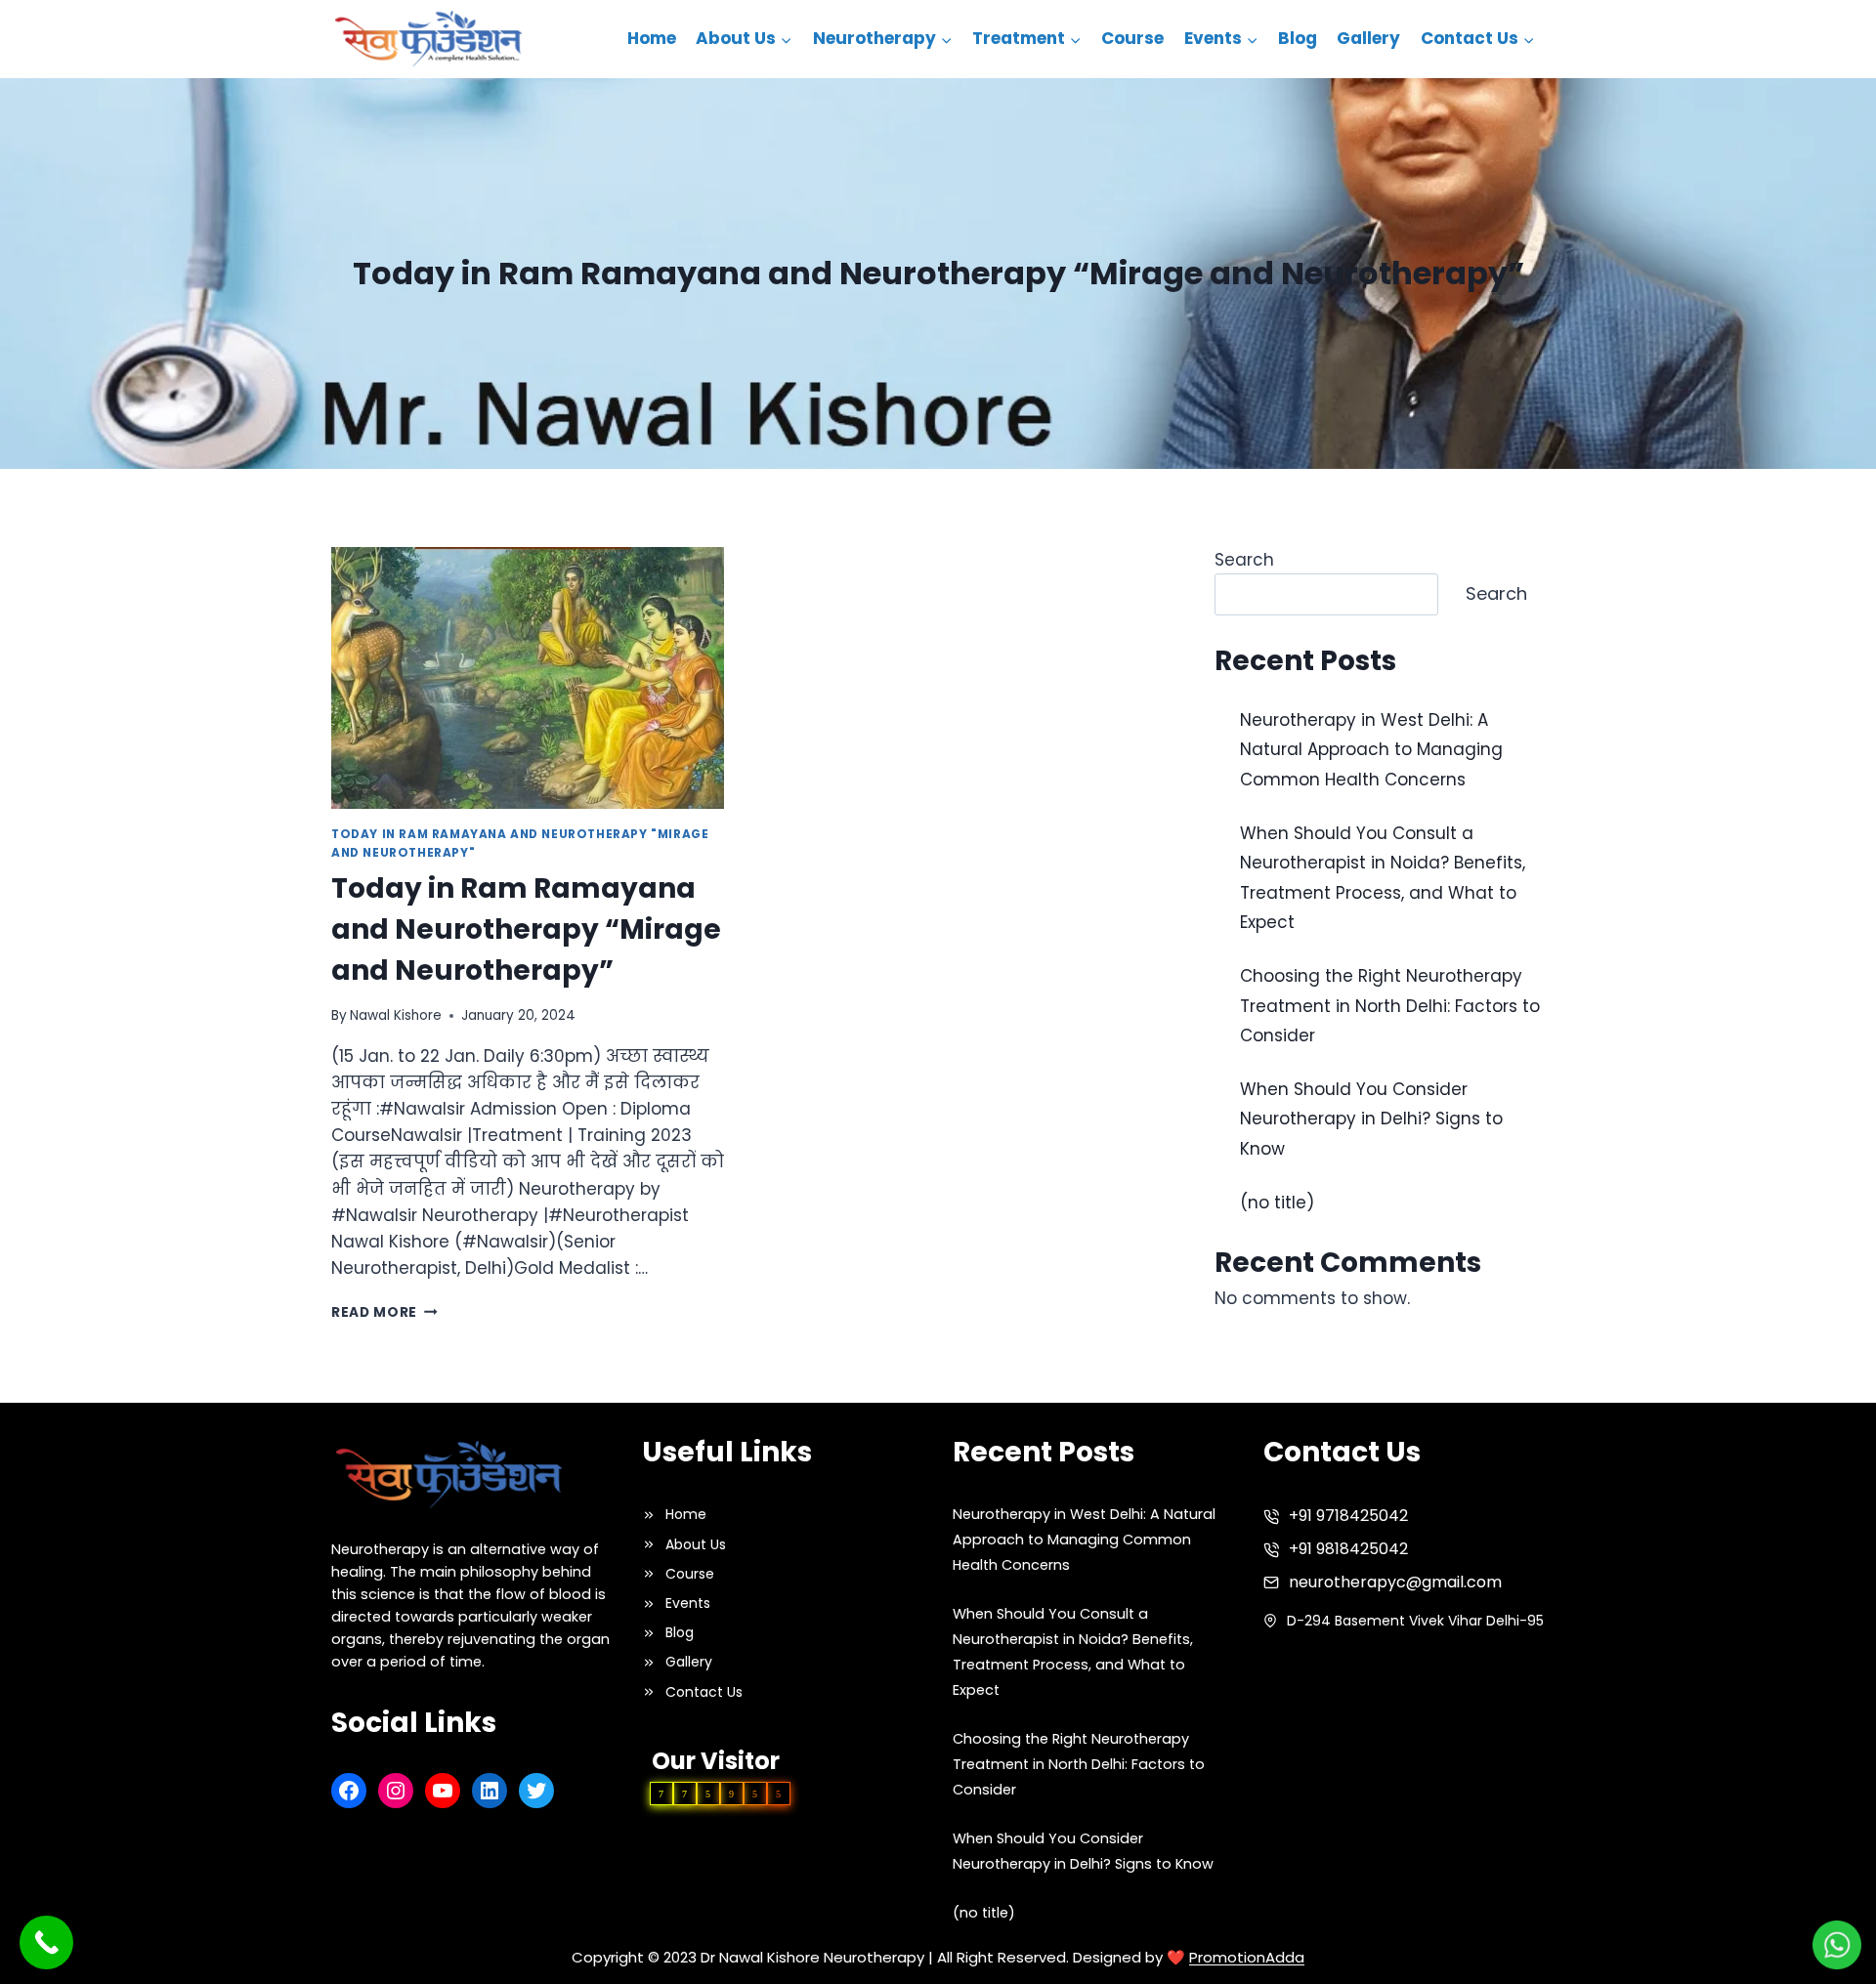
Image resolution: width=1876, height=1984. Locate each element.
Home (652, 38)
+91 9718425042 (1348, 1516)
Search (1244, 560)
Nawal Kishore (396, 1015)
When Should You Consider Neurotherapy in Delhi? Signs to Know (1371, 1119)
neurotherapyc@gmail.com (1395, 1582)
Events (688, 1603)
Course (1132, 38)
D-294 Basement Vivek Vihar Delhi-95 (1415, 1621)
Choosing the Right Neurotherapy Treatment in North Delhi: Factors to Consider (1390, 1006)
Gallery (1368, 38)
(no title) (1277, 1203)
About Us (696, 1544)
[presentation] (528, 678)
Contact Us (704, 1692)
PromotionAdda (1247, 1957)
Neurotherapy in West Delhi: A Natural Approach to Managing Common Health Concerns (1371, 750)
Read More (384, 1312)
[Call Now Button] (46, 1942)
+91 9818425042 (1348, 1549)
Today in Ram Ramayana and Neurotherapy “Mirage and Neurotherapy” (526, 929)
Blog (1298, 38)
